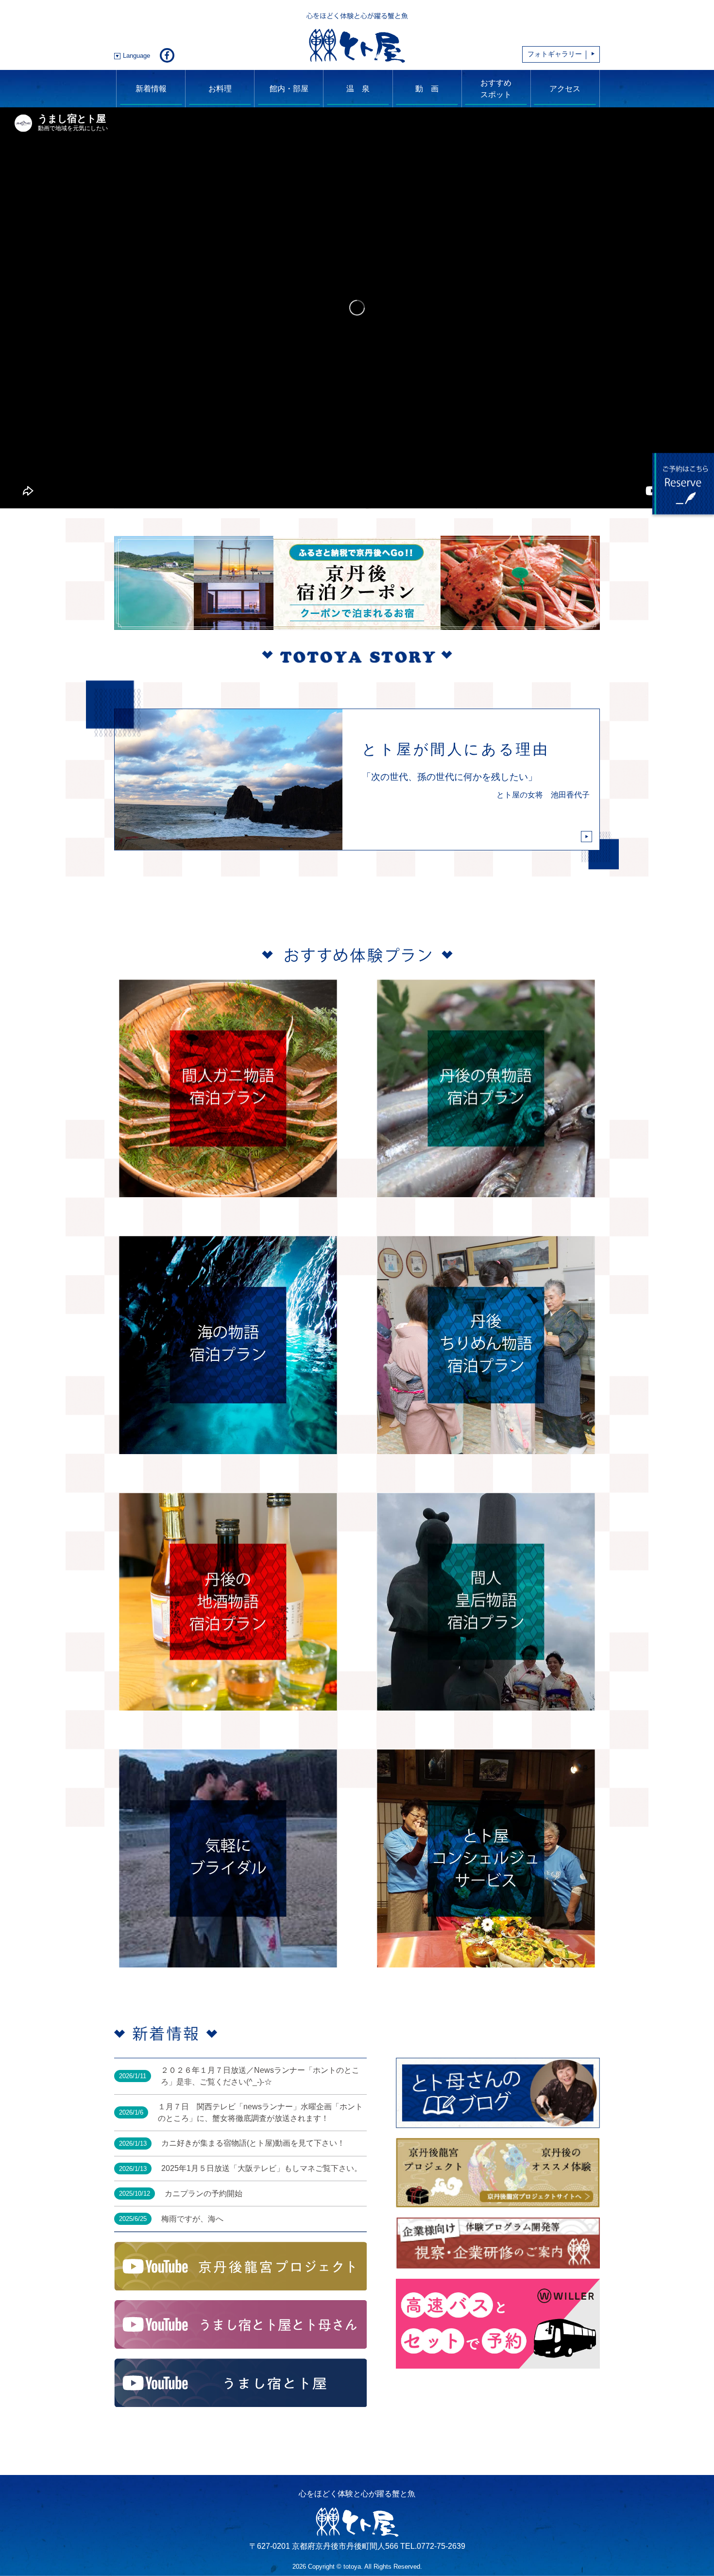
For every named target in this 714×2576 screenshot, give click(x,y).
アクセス (565, 89)
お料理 (220, 89)
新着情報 (151, 89)
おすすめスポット (496, 89)
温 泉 (358, 89)
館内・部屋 (289, 89)
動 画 (427, 89)
